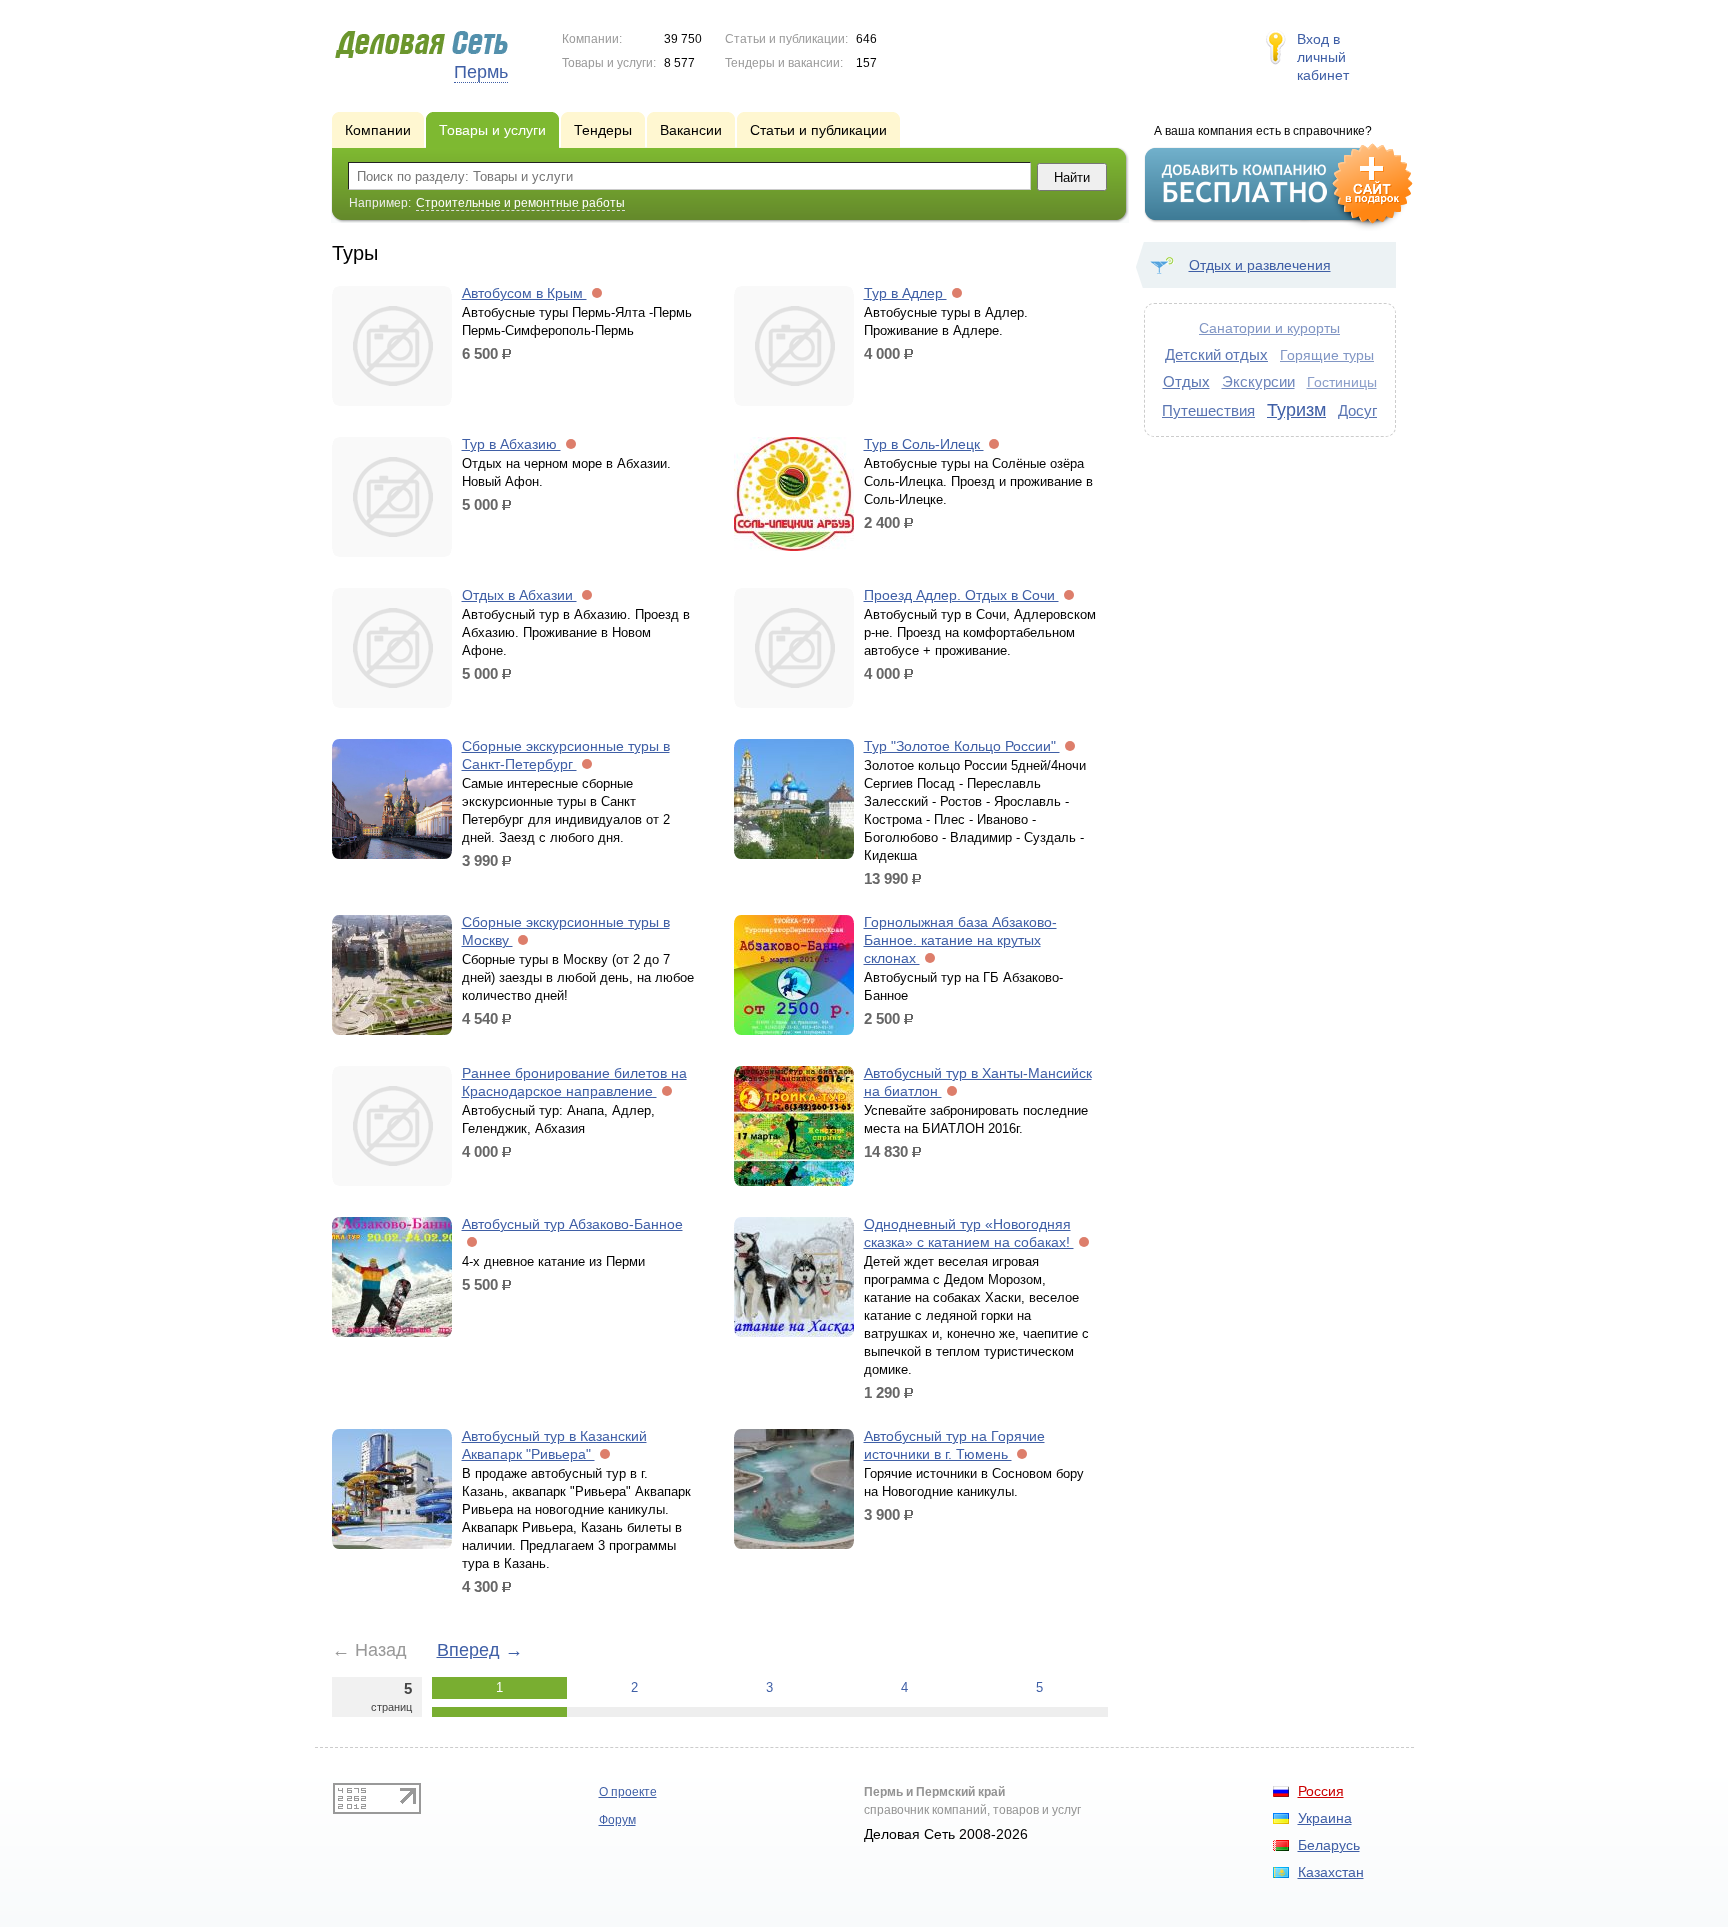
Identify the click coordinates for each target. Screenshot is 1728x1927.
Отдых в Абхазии (519, 595)
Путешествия (1208, 410)
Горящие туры (1327, 355)
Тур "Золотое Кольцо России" (962, 746)
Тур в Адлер (905, 293)
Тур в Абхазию (511, 444)
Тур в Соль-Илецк (924, 444)
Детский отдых (1216, 354)
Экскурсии (1258, 381)
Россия (1321, 1791)
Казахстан (1331, 1872)
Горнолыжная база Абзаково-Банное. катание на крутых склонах (960, 940)
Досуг (1357, 410)
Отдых (1186, 381)
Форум (617, 1820)
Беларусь (1329, 1845)
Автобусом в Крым (524, 293)
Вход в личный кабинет (1323, 57)
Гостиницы (1342, 382)
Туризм (1296, 410)
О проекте (628, 1792)
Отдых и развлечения (1260, 265)
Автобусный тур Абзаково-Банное (572, 1224)
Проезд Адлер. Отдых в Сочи (961, 595)
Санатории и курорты (1269, 328)
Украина (1325, 1818)
